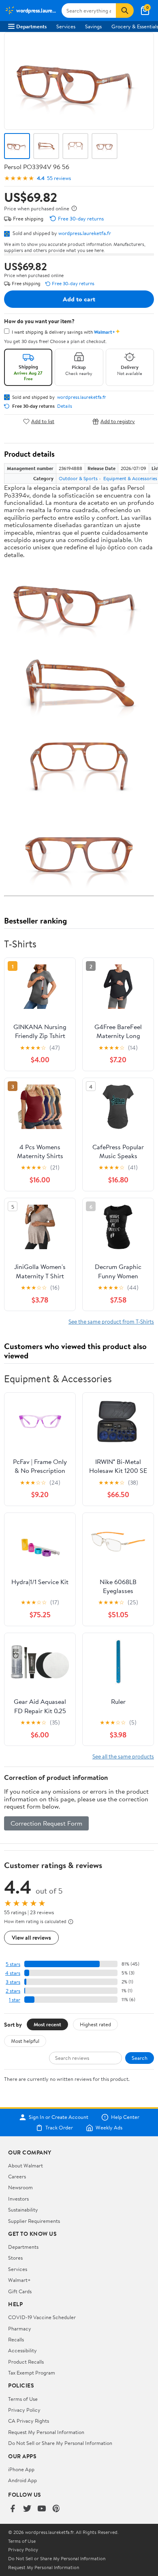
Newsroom (20, 2187)
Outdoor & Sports (78, 478)
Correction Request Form (46, 1823)
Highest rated (95, 2024)
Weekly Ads (109, 2128)
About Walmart (26, 2165)
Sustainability (23, 2210)
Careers (17, 2176)
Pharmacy (20, 2328)
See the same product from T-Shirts (111, 1321)
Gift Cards (20, 2291)
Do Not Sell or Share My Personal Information (60, 2443)
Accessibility (22, 2350)
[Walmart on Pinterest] (56, 2509)
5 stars (13, 1964)
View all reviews (31, 1937)
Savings (93, 26)
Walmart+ (19, 2280)
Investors (18, 2199)
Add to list (43, 421)
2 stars (13, 1991)
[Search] (125, 11)
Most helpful (25, 2041)
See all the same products (123, 1756)
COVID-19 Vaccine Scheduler (42, 2317)
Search (140, 2058)
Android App (22, 2480)
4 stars (13, 1973)
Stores (15, 2258)
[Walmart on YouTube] (42, 2509)
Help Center (125, 2117)
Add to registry (118, 421)
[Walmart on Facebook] (13, 2509)
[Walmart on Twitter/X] (27, 2509)
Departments (31, 26)
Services (66, 26)
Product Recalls (26, 2362)
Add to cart (79, 299)
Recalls (16, 2339)
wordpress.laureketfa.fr (85, 233)
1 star (15, 2000)
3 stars (13, 1982)
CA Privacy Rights (29, 2421)
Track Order (59, 2128)
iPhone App (21, 2469)
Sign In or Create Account (59, 2117)
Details (65, 406)
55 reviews (59, 178)
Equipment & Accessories (130, 478)
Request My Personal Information (46, 2432)
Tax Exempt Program (32, 2373)
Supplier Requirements (34, 2221)
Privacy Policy (24, 2410)
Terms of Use (23, 2399)
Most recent (47, 2024)
